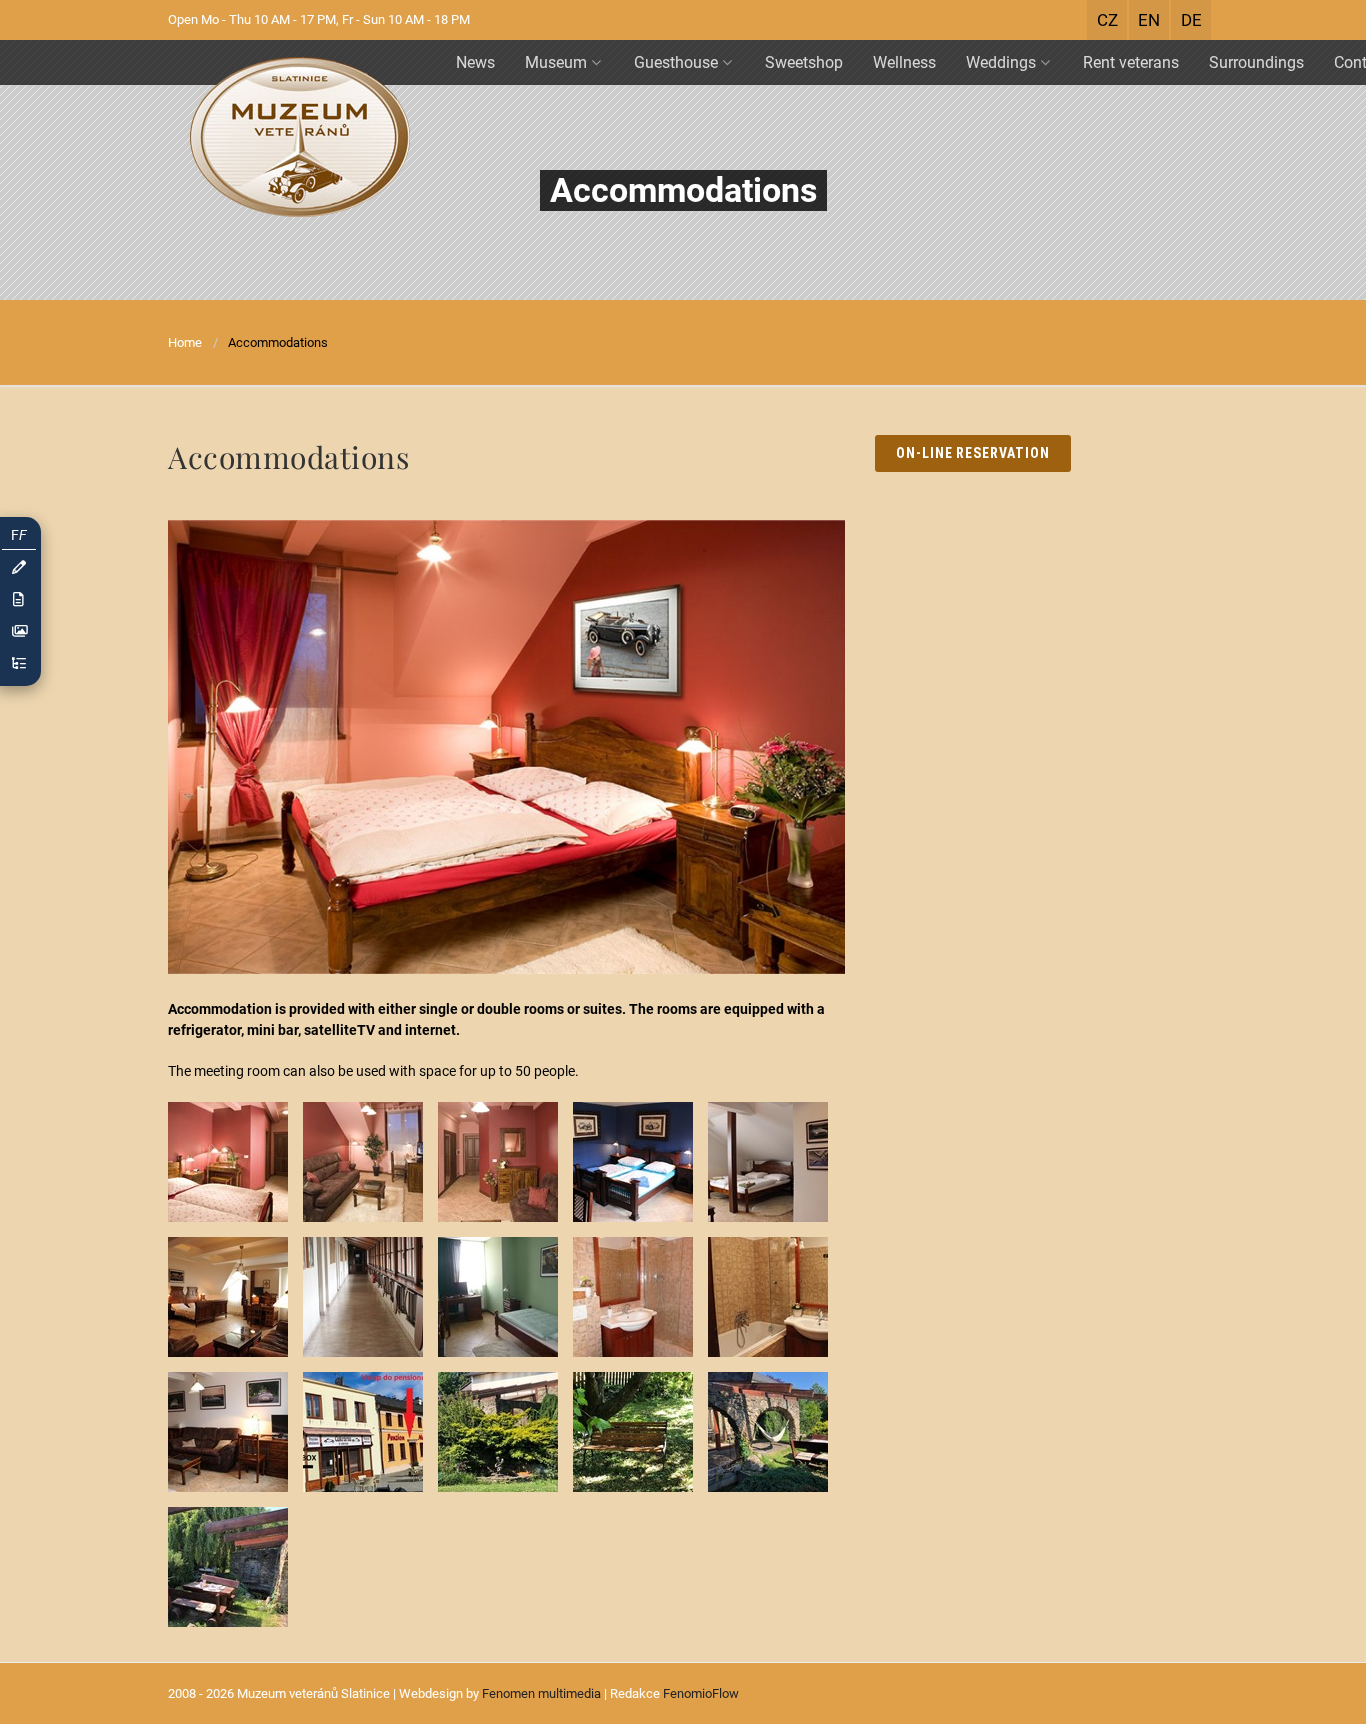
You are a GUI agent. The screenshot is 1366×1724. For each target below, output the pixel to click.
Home (185, 342)
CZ (1107, 20)
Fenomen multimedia (541, 1693)
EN (1149, 20)
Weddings (1001, 62)
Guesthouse (676, 62)
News (475, 62)
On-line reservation (973, 453)
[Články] (19, 599)
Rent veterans (1131, 62)
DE (1191, 20)
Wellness (904, 62)
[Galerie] (19, 631)
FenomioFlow (701, 1693)
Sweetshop (804, 62)
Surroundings (1256, 62)
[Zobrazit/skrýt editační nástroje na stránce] (19, 567)
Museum (556, 62)
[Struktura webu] (19, 663)
